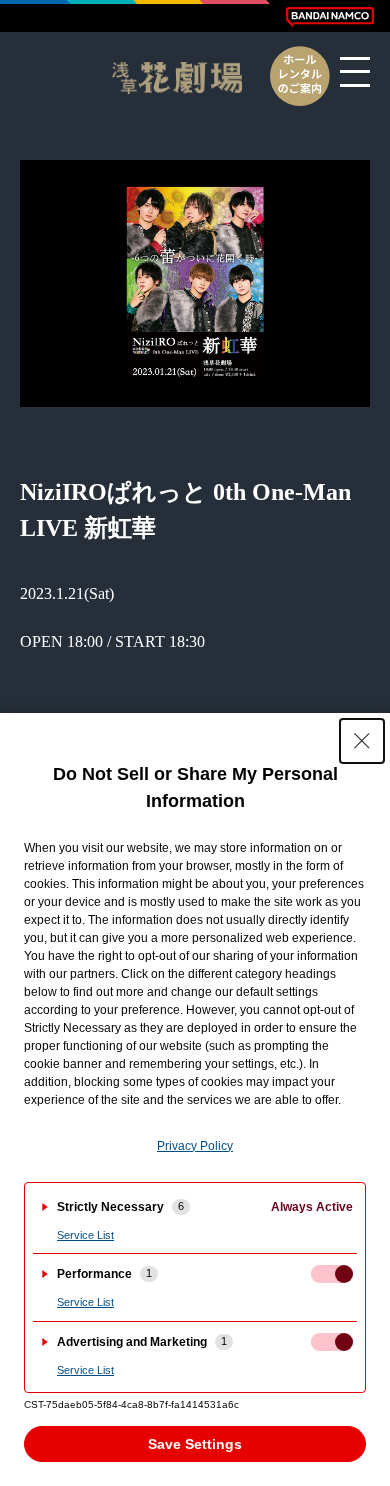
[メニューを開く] (355, 72)
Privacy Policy (195, 1146)
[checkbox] (332, 1274)
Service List (85, 1235)
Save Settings (195, 1444)
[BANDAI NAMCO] (330, 17)
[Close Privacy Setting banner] (362, 741)
